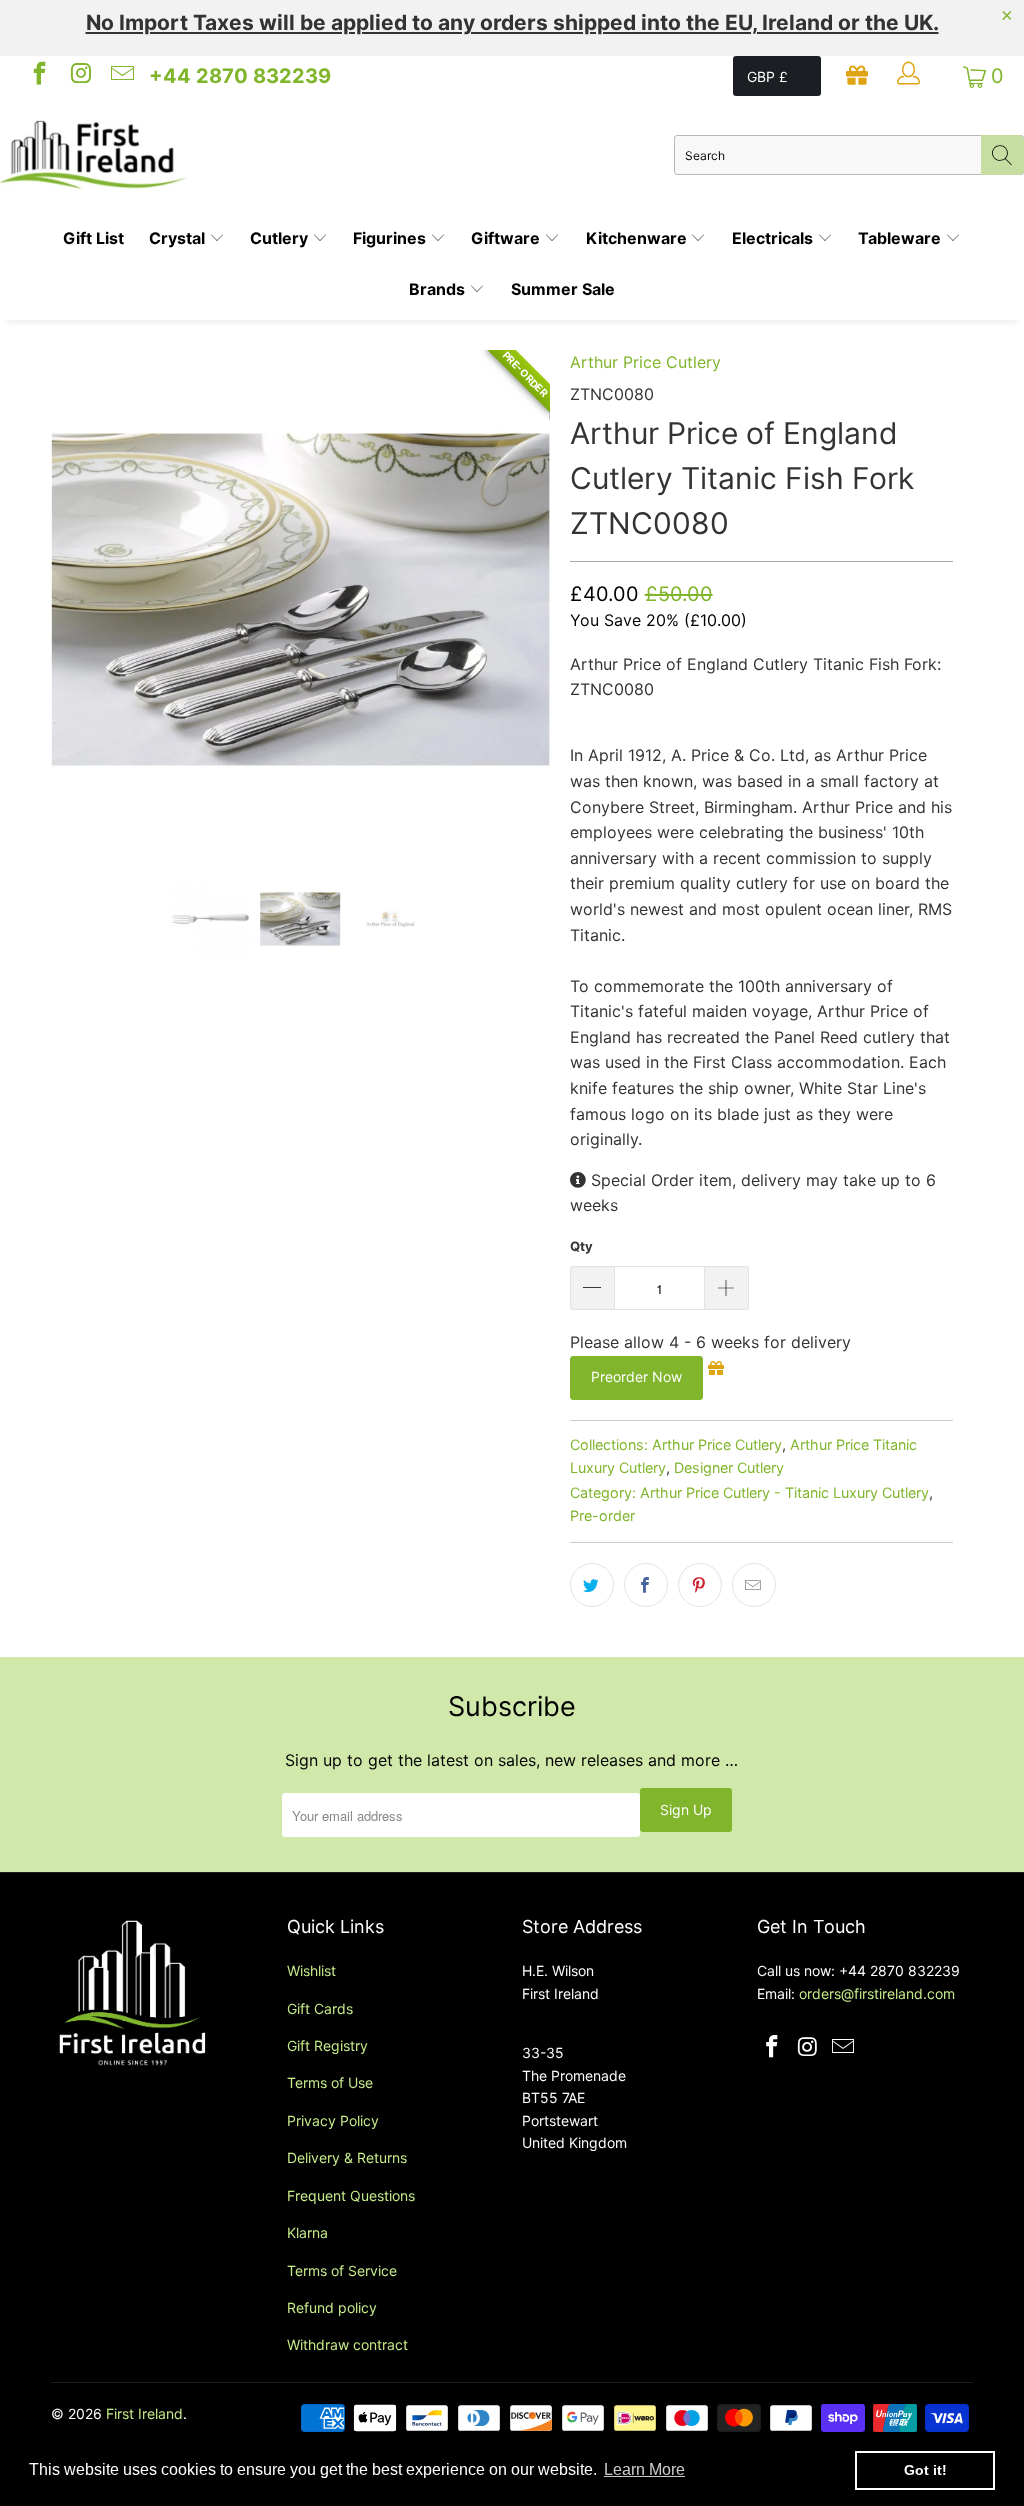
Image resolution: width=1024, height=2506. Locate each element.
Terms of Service (342, 2270)
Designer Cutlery (729, 1467)
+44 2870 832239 (240, 76)
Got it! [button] (925, 2470)
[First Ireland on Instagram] (79, 76)
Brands (439, 289)
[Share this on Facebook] (646, 1585)
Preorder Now (636, 1376)
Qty (581, 1246)
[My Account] (911, 76)
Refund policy (332, 2307)
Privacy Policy (333, 2120)
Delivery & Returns (347, 2157)
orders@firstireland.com (877, 1993)
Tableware (901, 238)
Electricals (774, 238)
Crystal (179, 238)
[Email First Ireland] (121, 76)
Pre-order (602, 1515)
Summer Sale (563, 289)
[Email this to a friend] (754, 1585)
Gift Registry (327, 2045)
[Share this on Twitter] (592, 1585)
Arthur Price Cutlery (645, 362)
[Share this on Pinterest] (700, 1585)
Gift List (93, 238)
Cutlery (281, 238)
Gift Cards (320, 2008)
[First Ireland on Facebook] (38, 76)
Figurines (391, 238)
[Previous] (77, 599)
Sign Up (686, 1809)
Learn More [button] (644, 2469)
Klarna (307, 2232)
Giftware (507, 238)
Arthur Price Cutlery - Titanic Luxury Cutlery (784, 1492)
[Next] (523, 599)
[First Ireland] (337, 155)
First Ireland (144, 2413)
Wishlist (311, 1970)
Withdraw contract (347, 2344)
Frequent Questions (351, 2195)
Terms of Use (330, 2082)
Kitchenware (638, 238)
